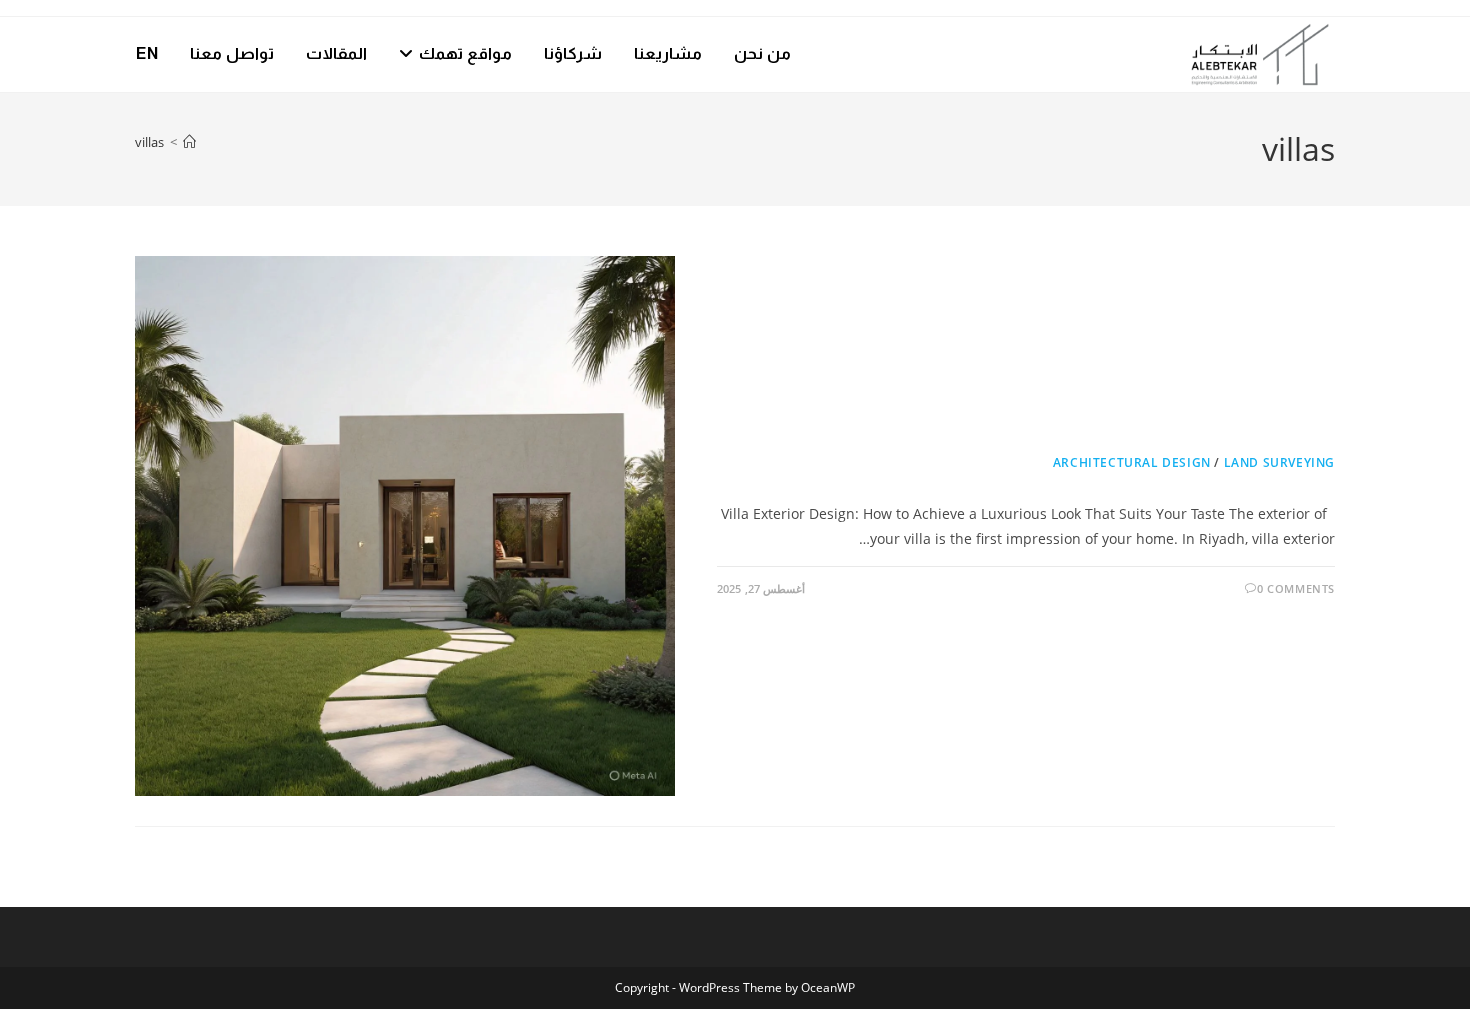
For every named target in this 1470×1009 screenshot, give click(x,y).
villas (149, 142)
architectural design (1132, 462)
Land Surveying (1279, 462)
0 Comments (1296, 588)
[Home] (189, 142)
